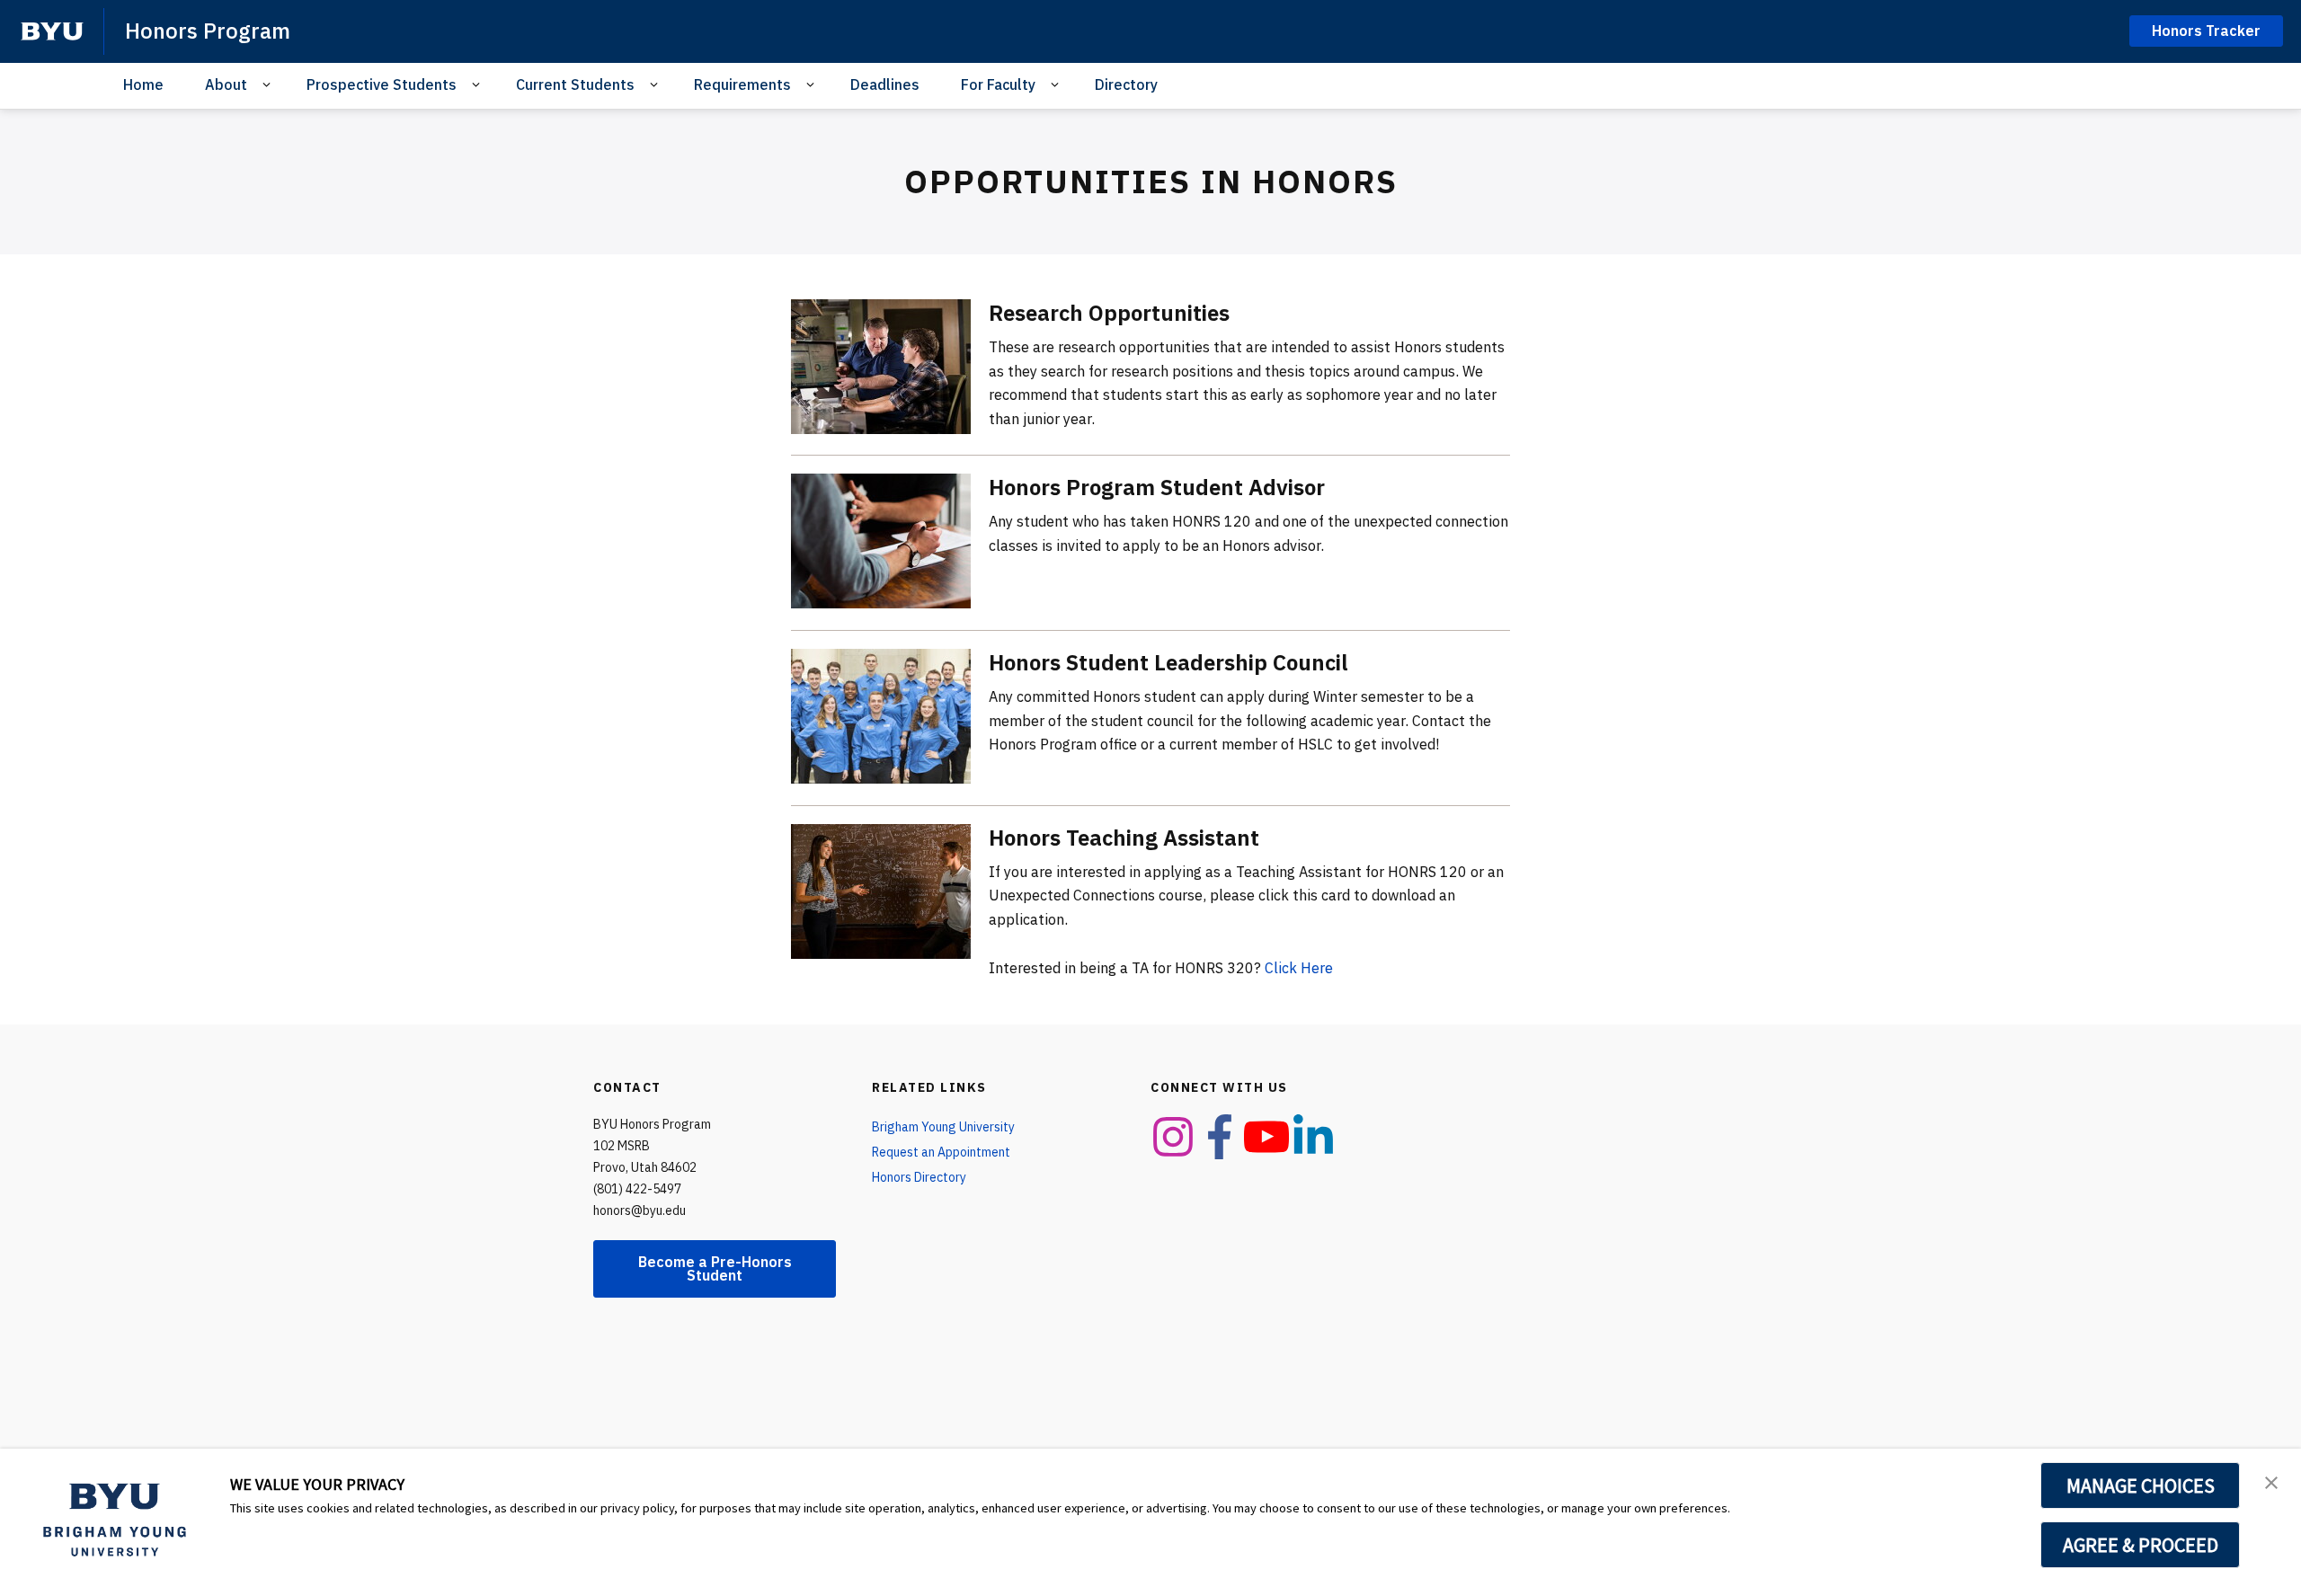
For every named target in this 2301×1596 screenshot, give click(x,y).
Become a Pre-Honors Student (715, 1268)
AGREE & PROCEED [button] (2141, 1545)
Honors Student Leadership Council (1168, 662)
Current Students (575, 84)
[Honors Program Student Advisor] (881, 541)
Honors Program (208, 31)
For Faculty (998, 84)
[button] (2271, 1481)
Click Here (1299, 968)
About (226, 84)
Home (143, 84)
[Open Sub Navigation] (269, 85)
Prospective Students (382, 84)
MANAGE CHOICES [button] (2141, 1485)
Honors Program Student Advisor (1157, 487)
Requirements (742, 84)
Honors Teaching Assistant (1124, 838)
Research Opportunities (1109, 313)
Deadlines (885, 84)
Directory (1126, 84)
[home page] (52, 31)
